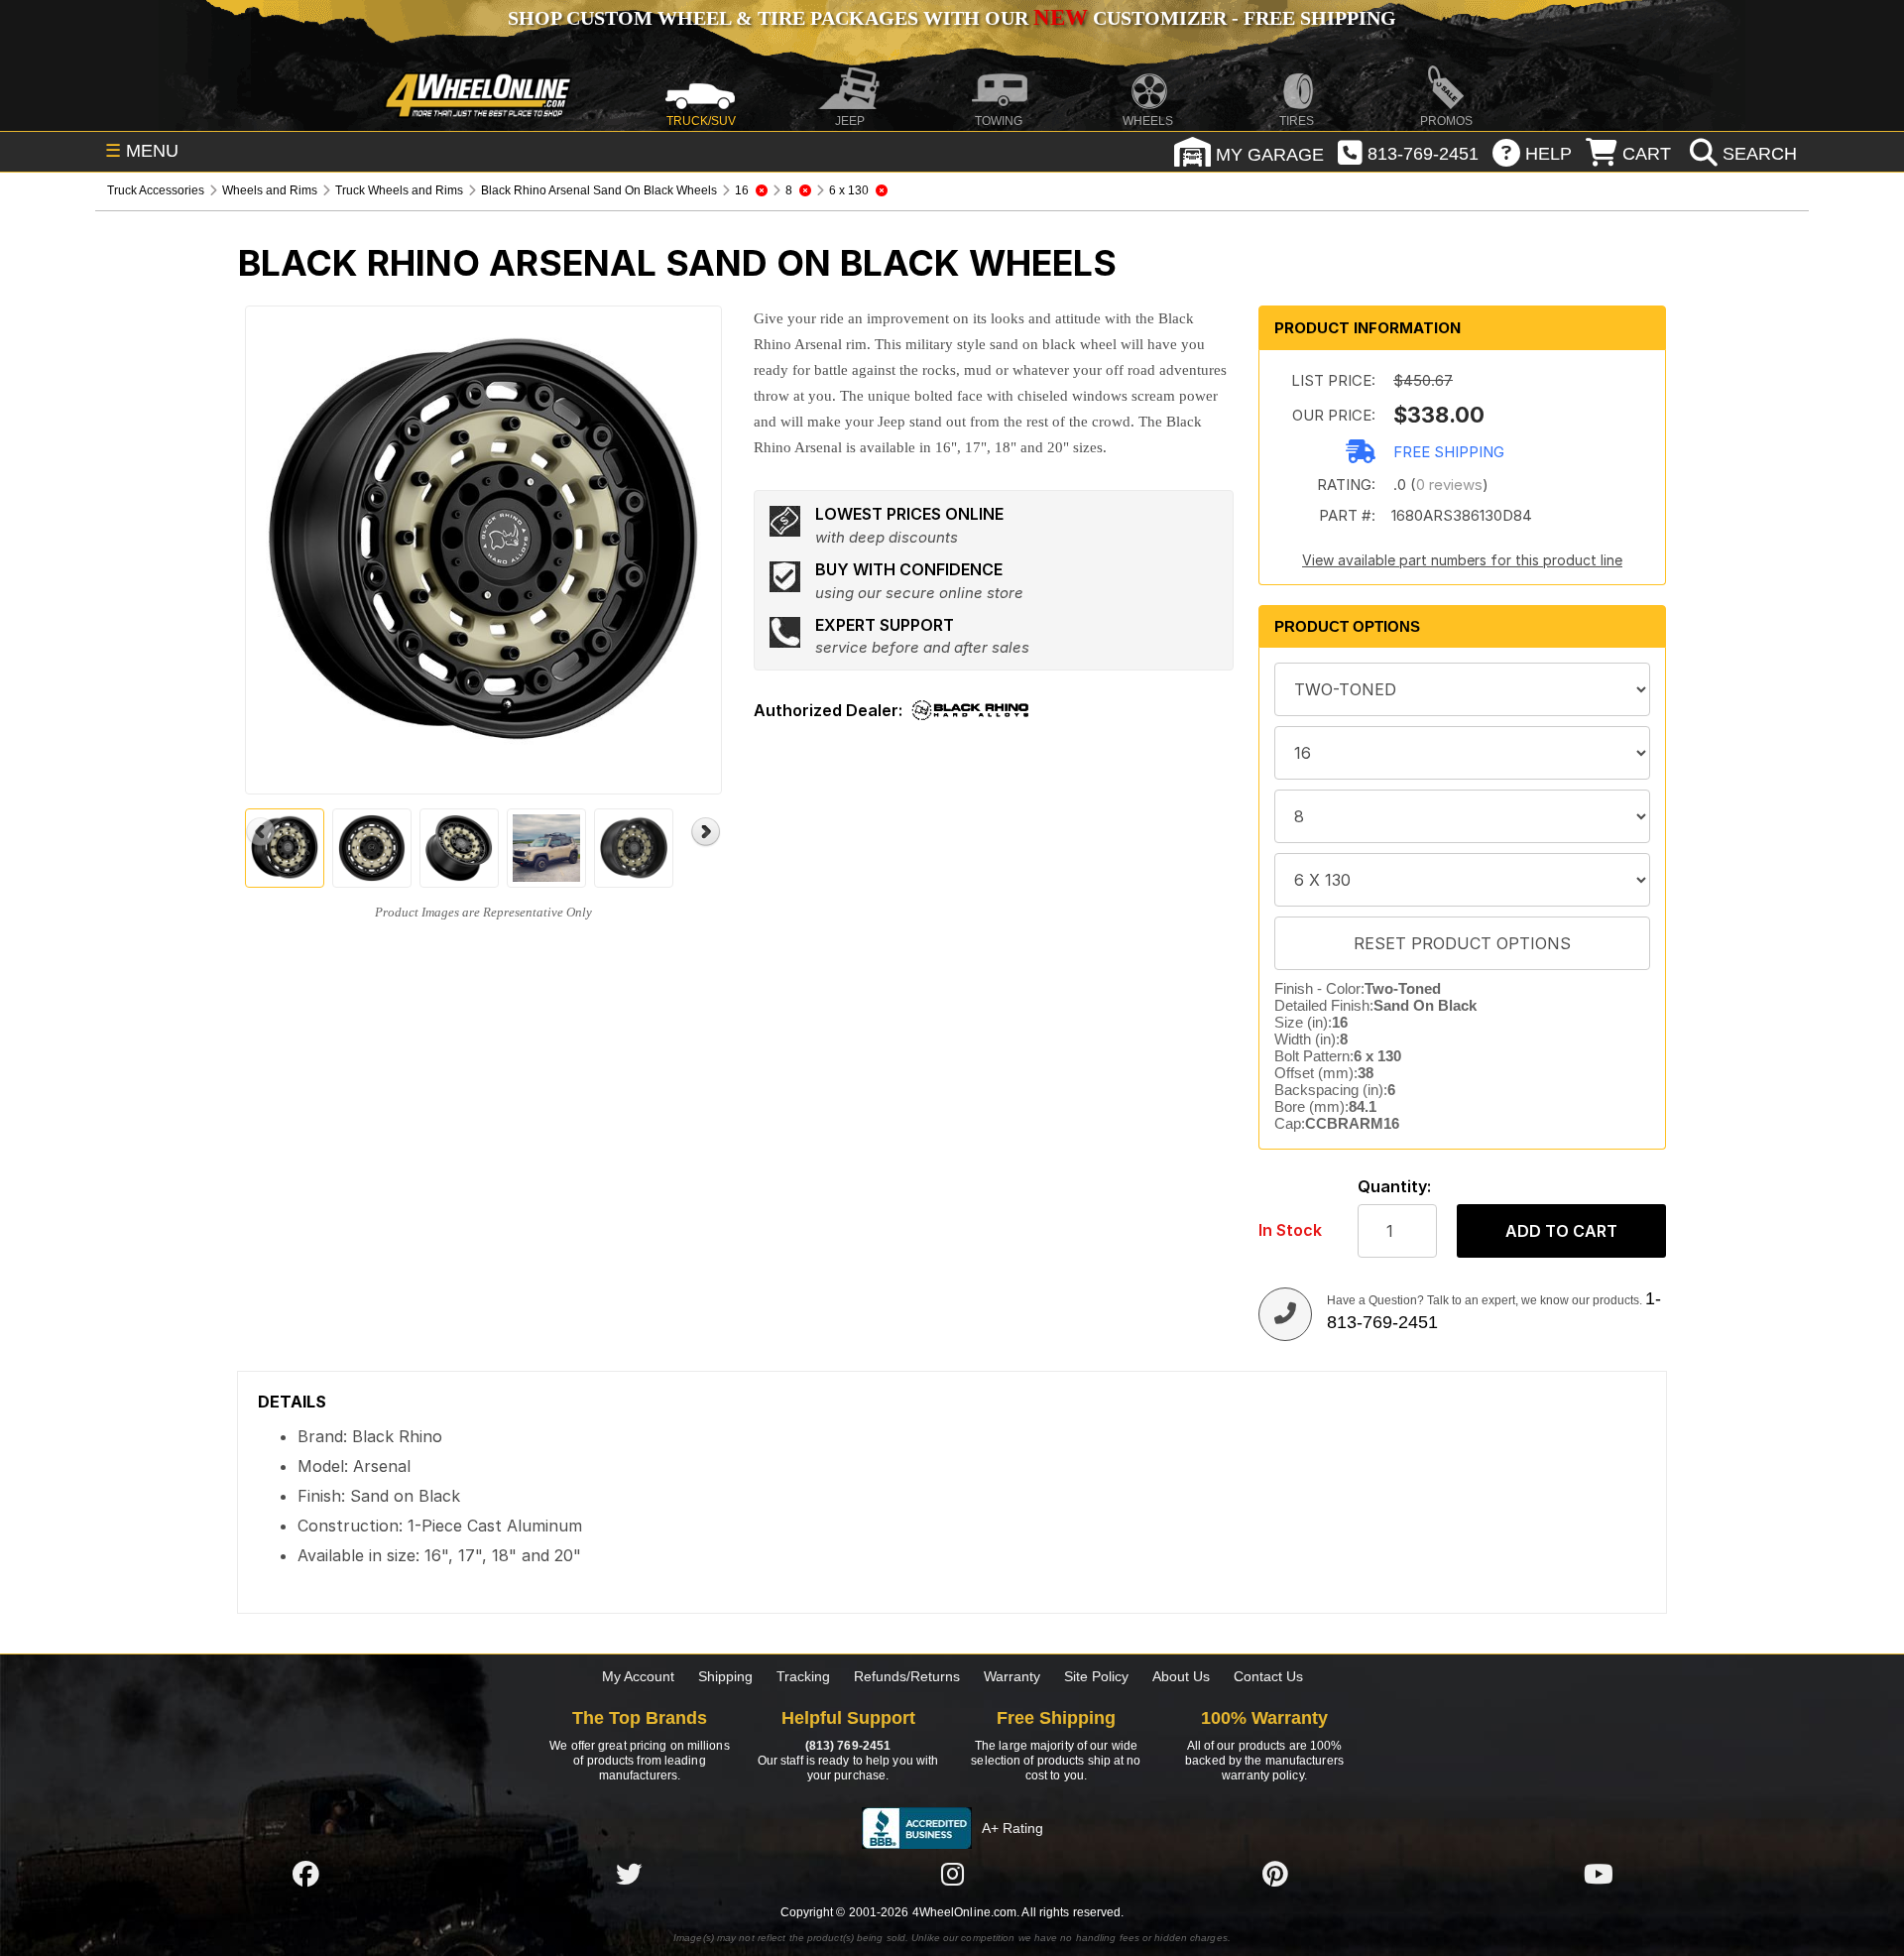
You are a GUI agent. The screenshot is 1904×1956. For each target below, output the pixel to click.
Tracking (803, 1676)
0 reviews (1449, 485)
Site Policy (1096, 1676)
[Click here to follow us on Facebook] (305, 1874)
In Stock (1290, 1230)
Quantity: (1394, 1187)
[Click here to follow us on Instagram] (952, 1874)
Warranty (1012, 1676)
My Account (638, 1676)
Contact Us (1268, 1676)
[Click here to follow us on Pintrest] (1275, 1874)
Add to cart (1561, 1231)
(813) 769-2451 (848, 1746)
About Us (1181, 1676)
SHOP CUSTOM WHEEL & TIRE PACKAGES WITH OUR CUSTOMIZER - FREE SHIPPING (952, 18)
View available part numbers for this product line (1462, 560)
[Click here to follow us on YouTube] (1599, 1874)
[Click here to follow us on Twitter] (629, 1874)
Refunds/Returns (907, 1676)
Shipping (725, 1676)
